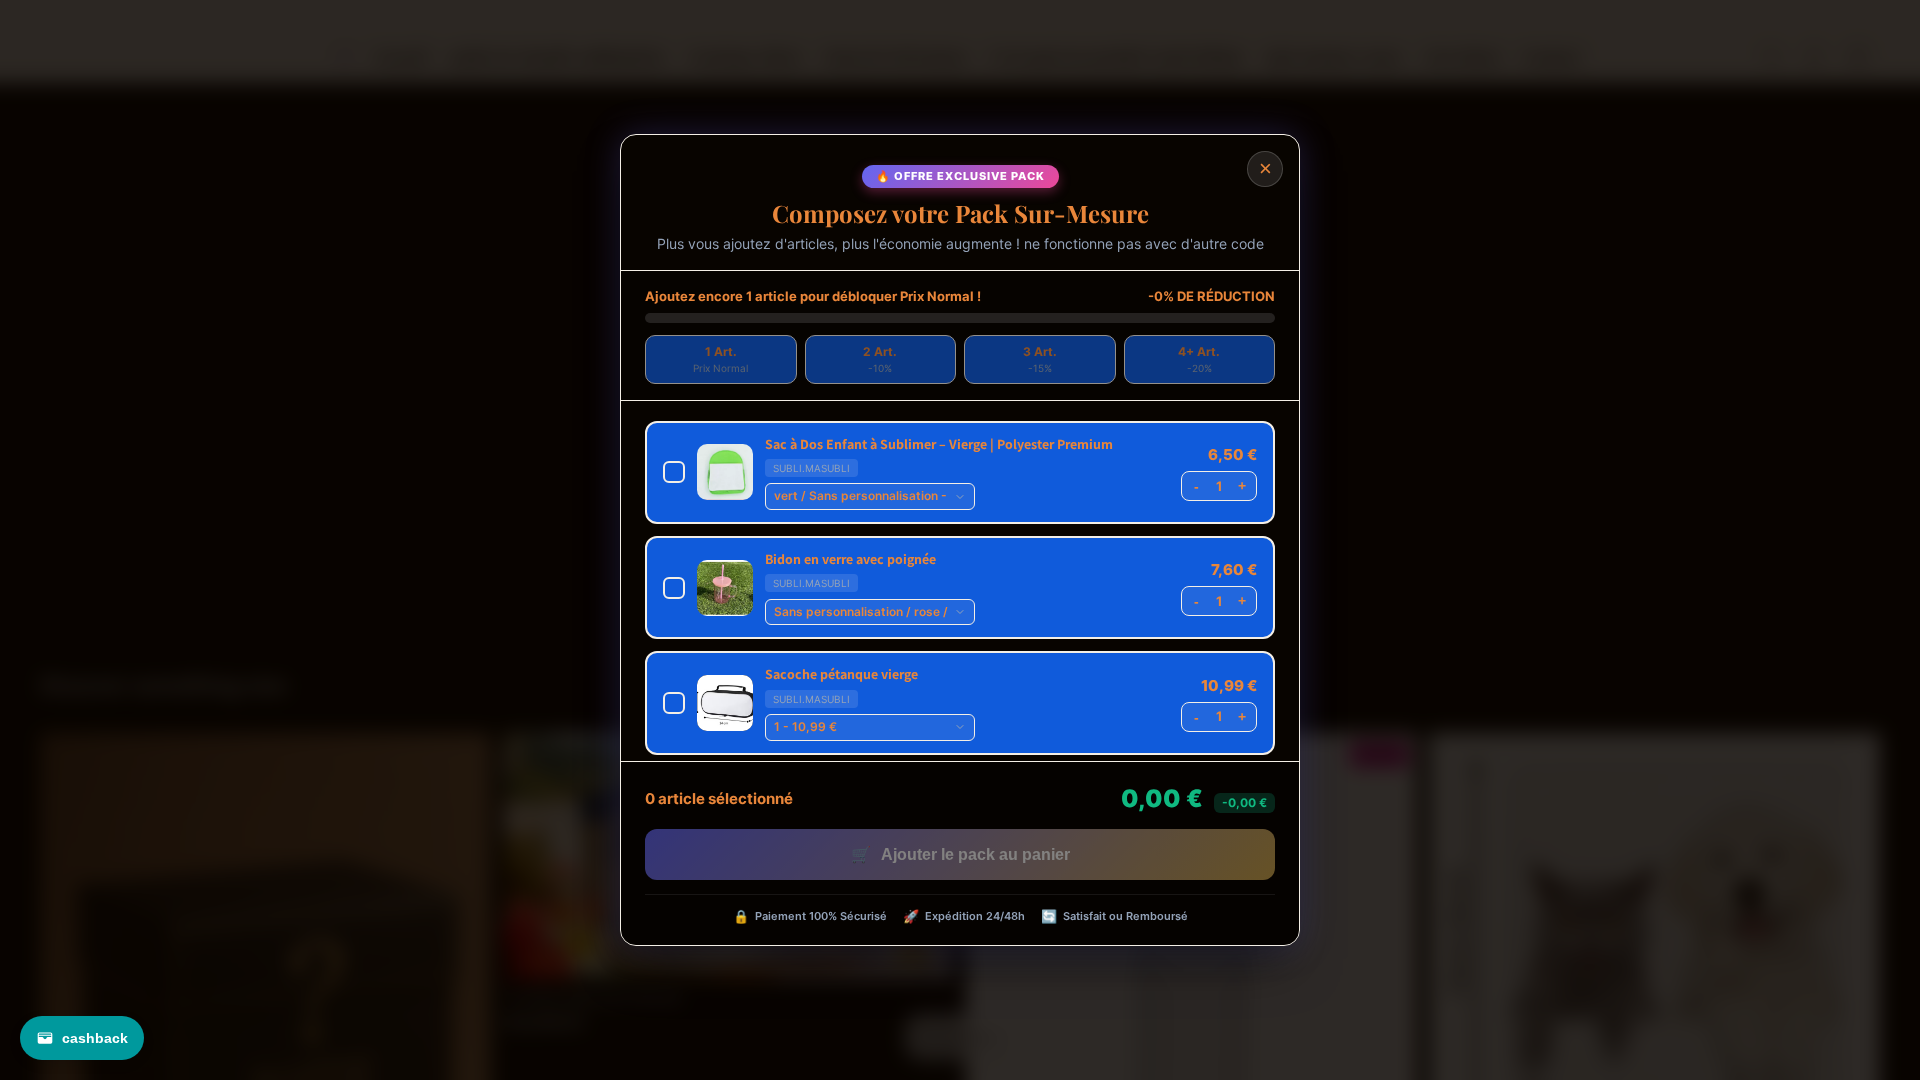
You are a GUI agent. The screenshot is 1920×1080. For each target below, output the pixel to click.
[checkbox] (960, 472)
